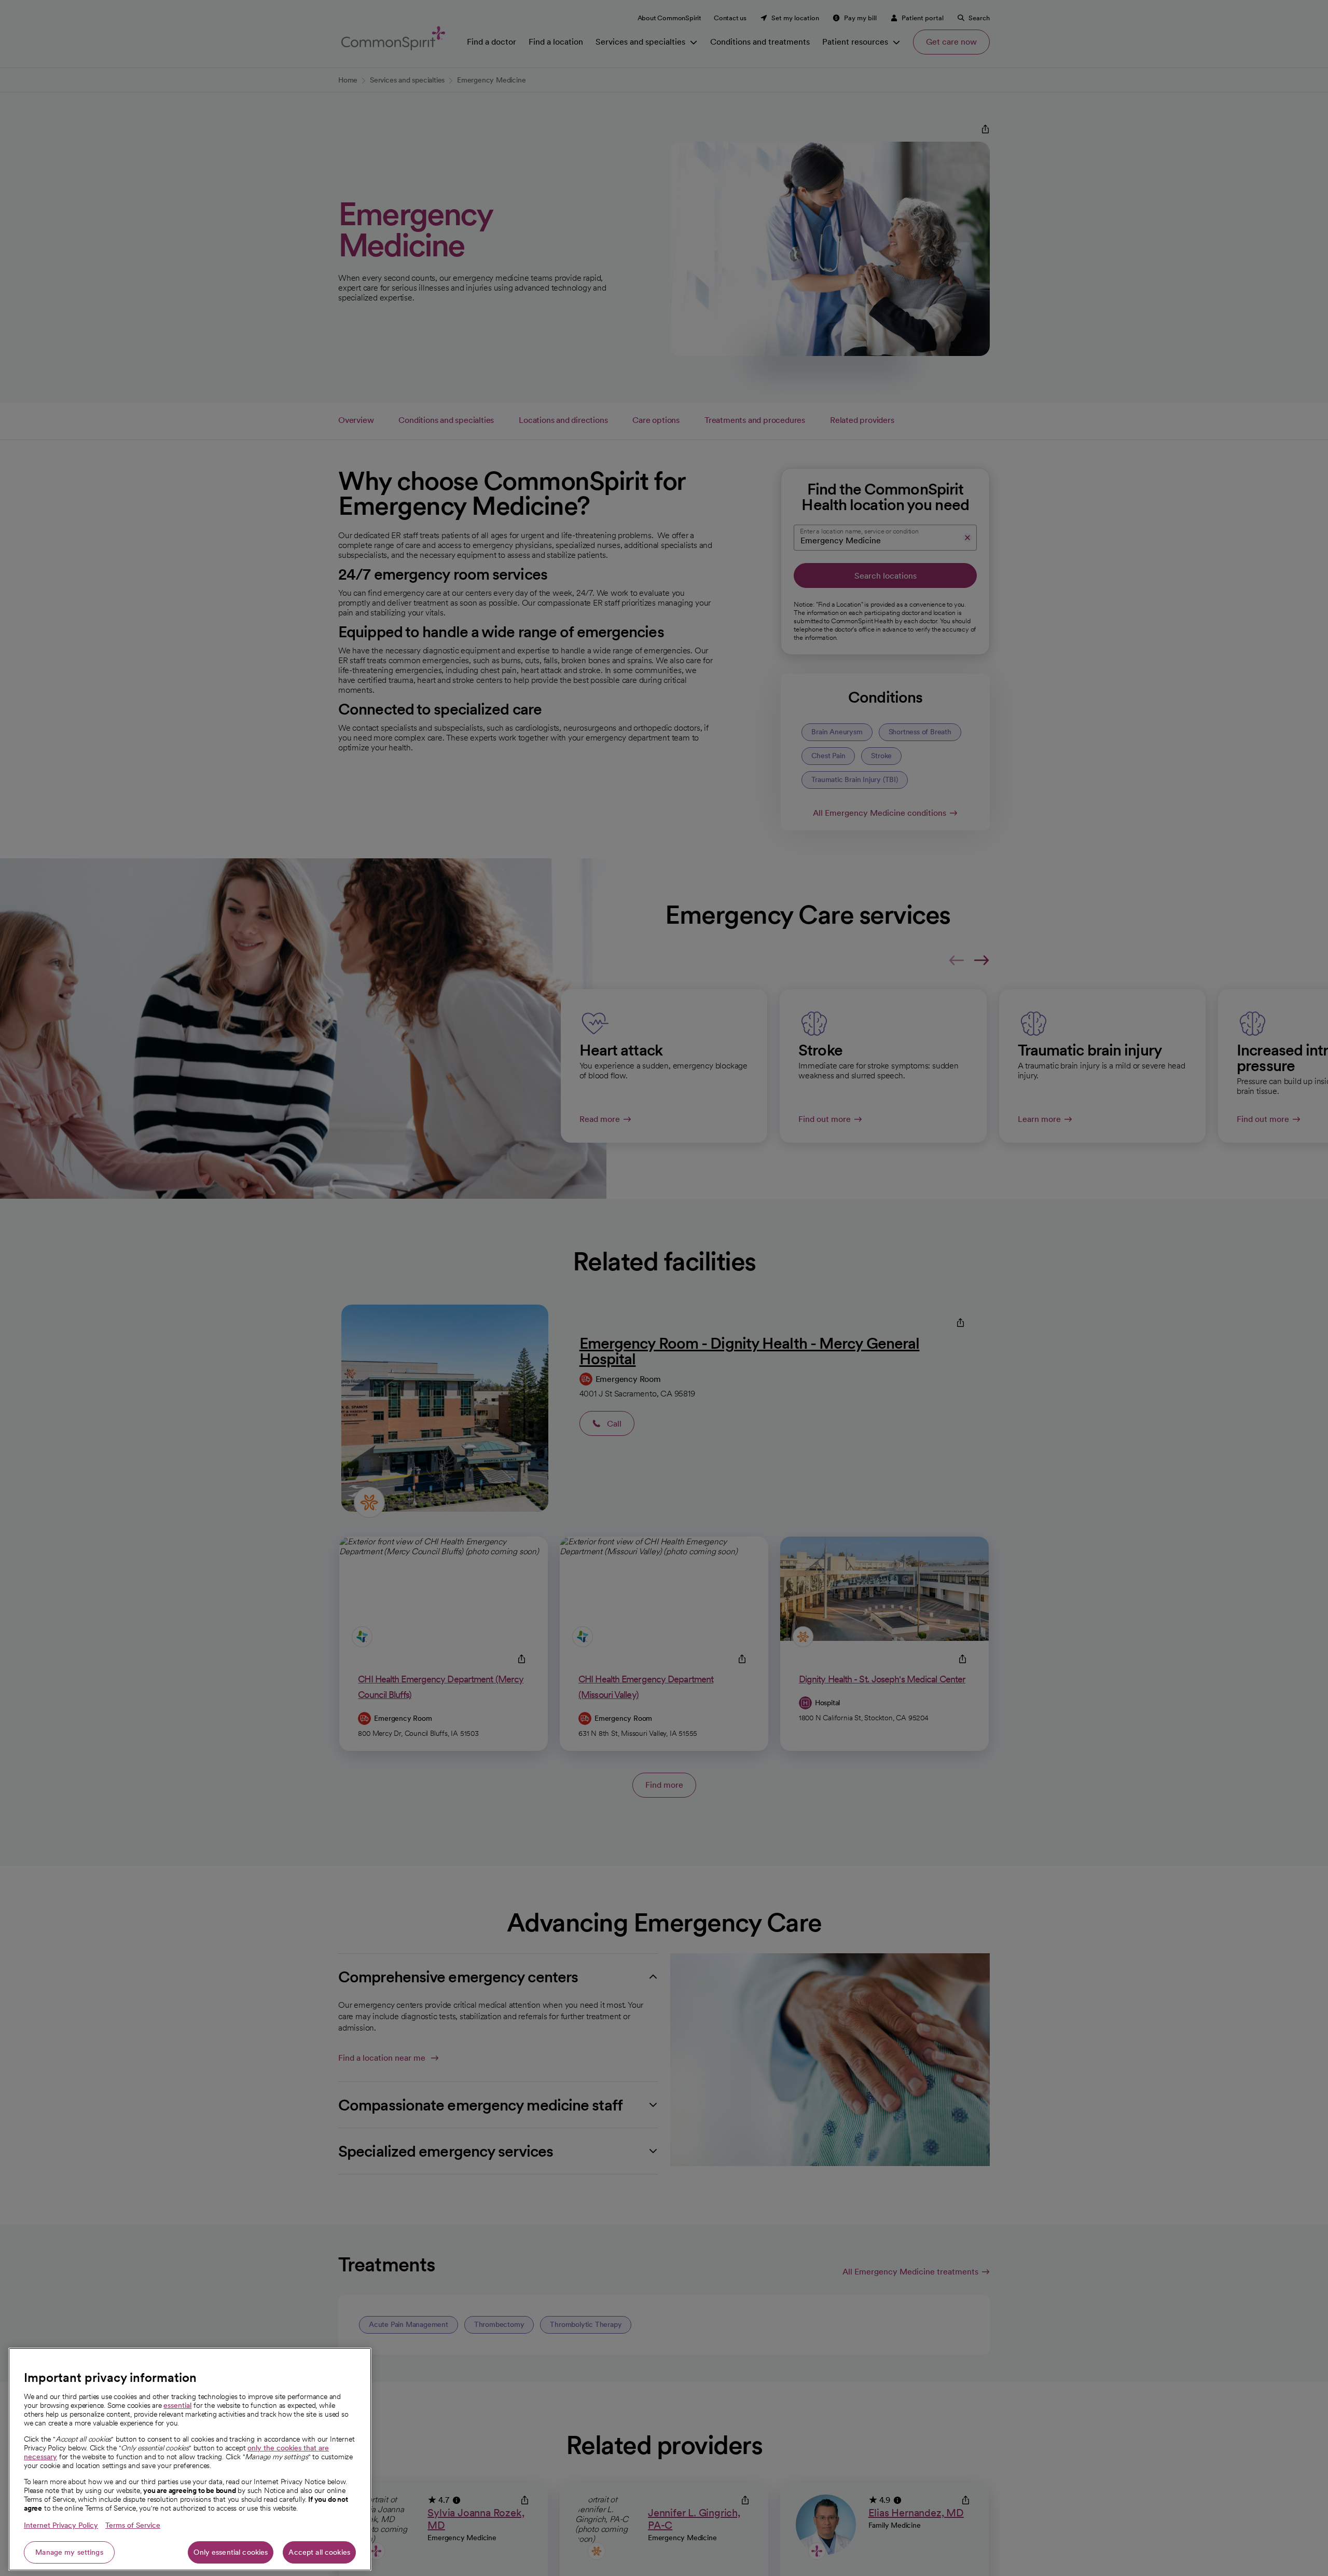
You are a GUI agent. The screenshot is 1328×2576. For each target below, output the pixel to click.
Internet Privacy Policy (61, 2525)
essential (177, 2405)
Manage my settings (69, 2552)
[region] (190, 2459)
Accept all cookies (319, 2552)
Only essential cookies (231, 2552)
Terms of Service (133, 2525)
